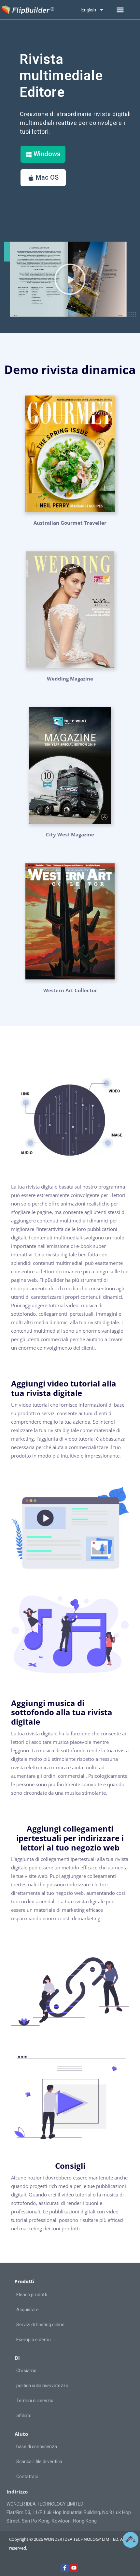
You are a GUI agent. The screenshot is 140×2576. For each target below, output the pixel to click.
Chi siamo (26, 2371)
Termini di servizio (35, 2401)
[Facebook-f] (65, 2568)
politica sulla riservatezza (42, 2386)
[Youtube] (74, 2568)
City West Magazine (70, 834)
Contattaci (27, 2477)
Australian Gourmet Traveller (70, 523)
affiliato (24, 2416)
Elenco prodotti (32, 2295)
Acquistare (28, 2310)
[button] (120, 10)
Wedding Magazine (70, 679)
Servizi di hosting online (40, 2325)
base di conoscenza (37, 2447)
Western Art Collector (70, 990)
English (89, 10)
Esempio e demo (34, 2340)
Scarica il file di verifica (39, 2462)
